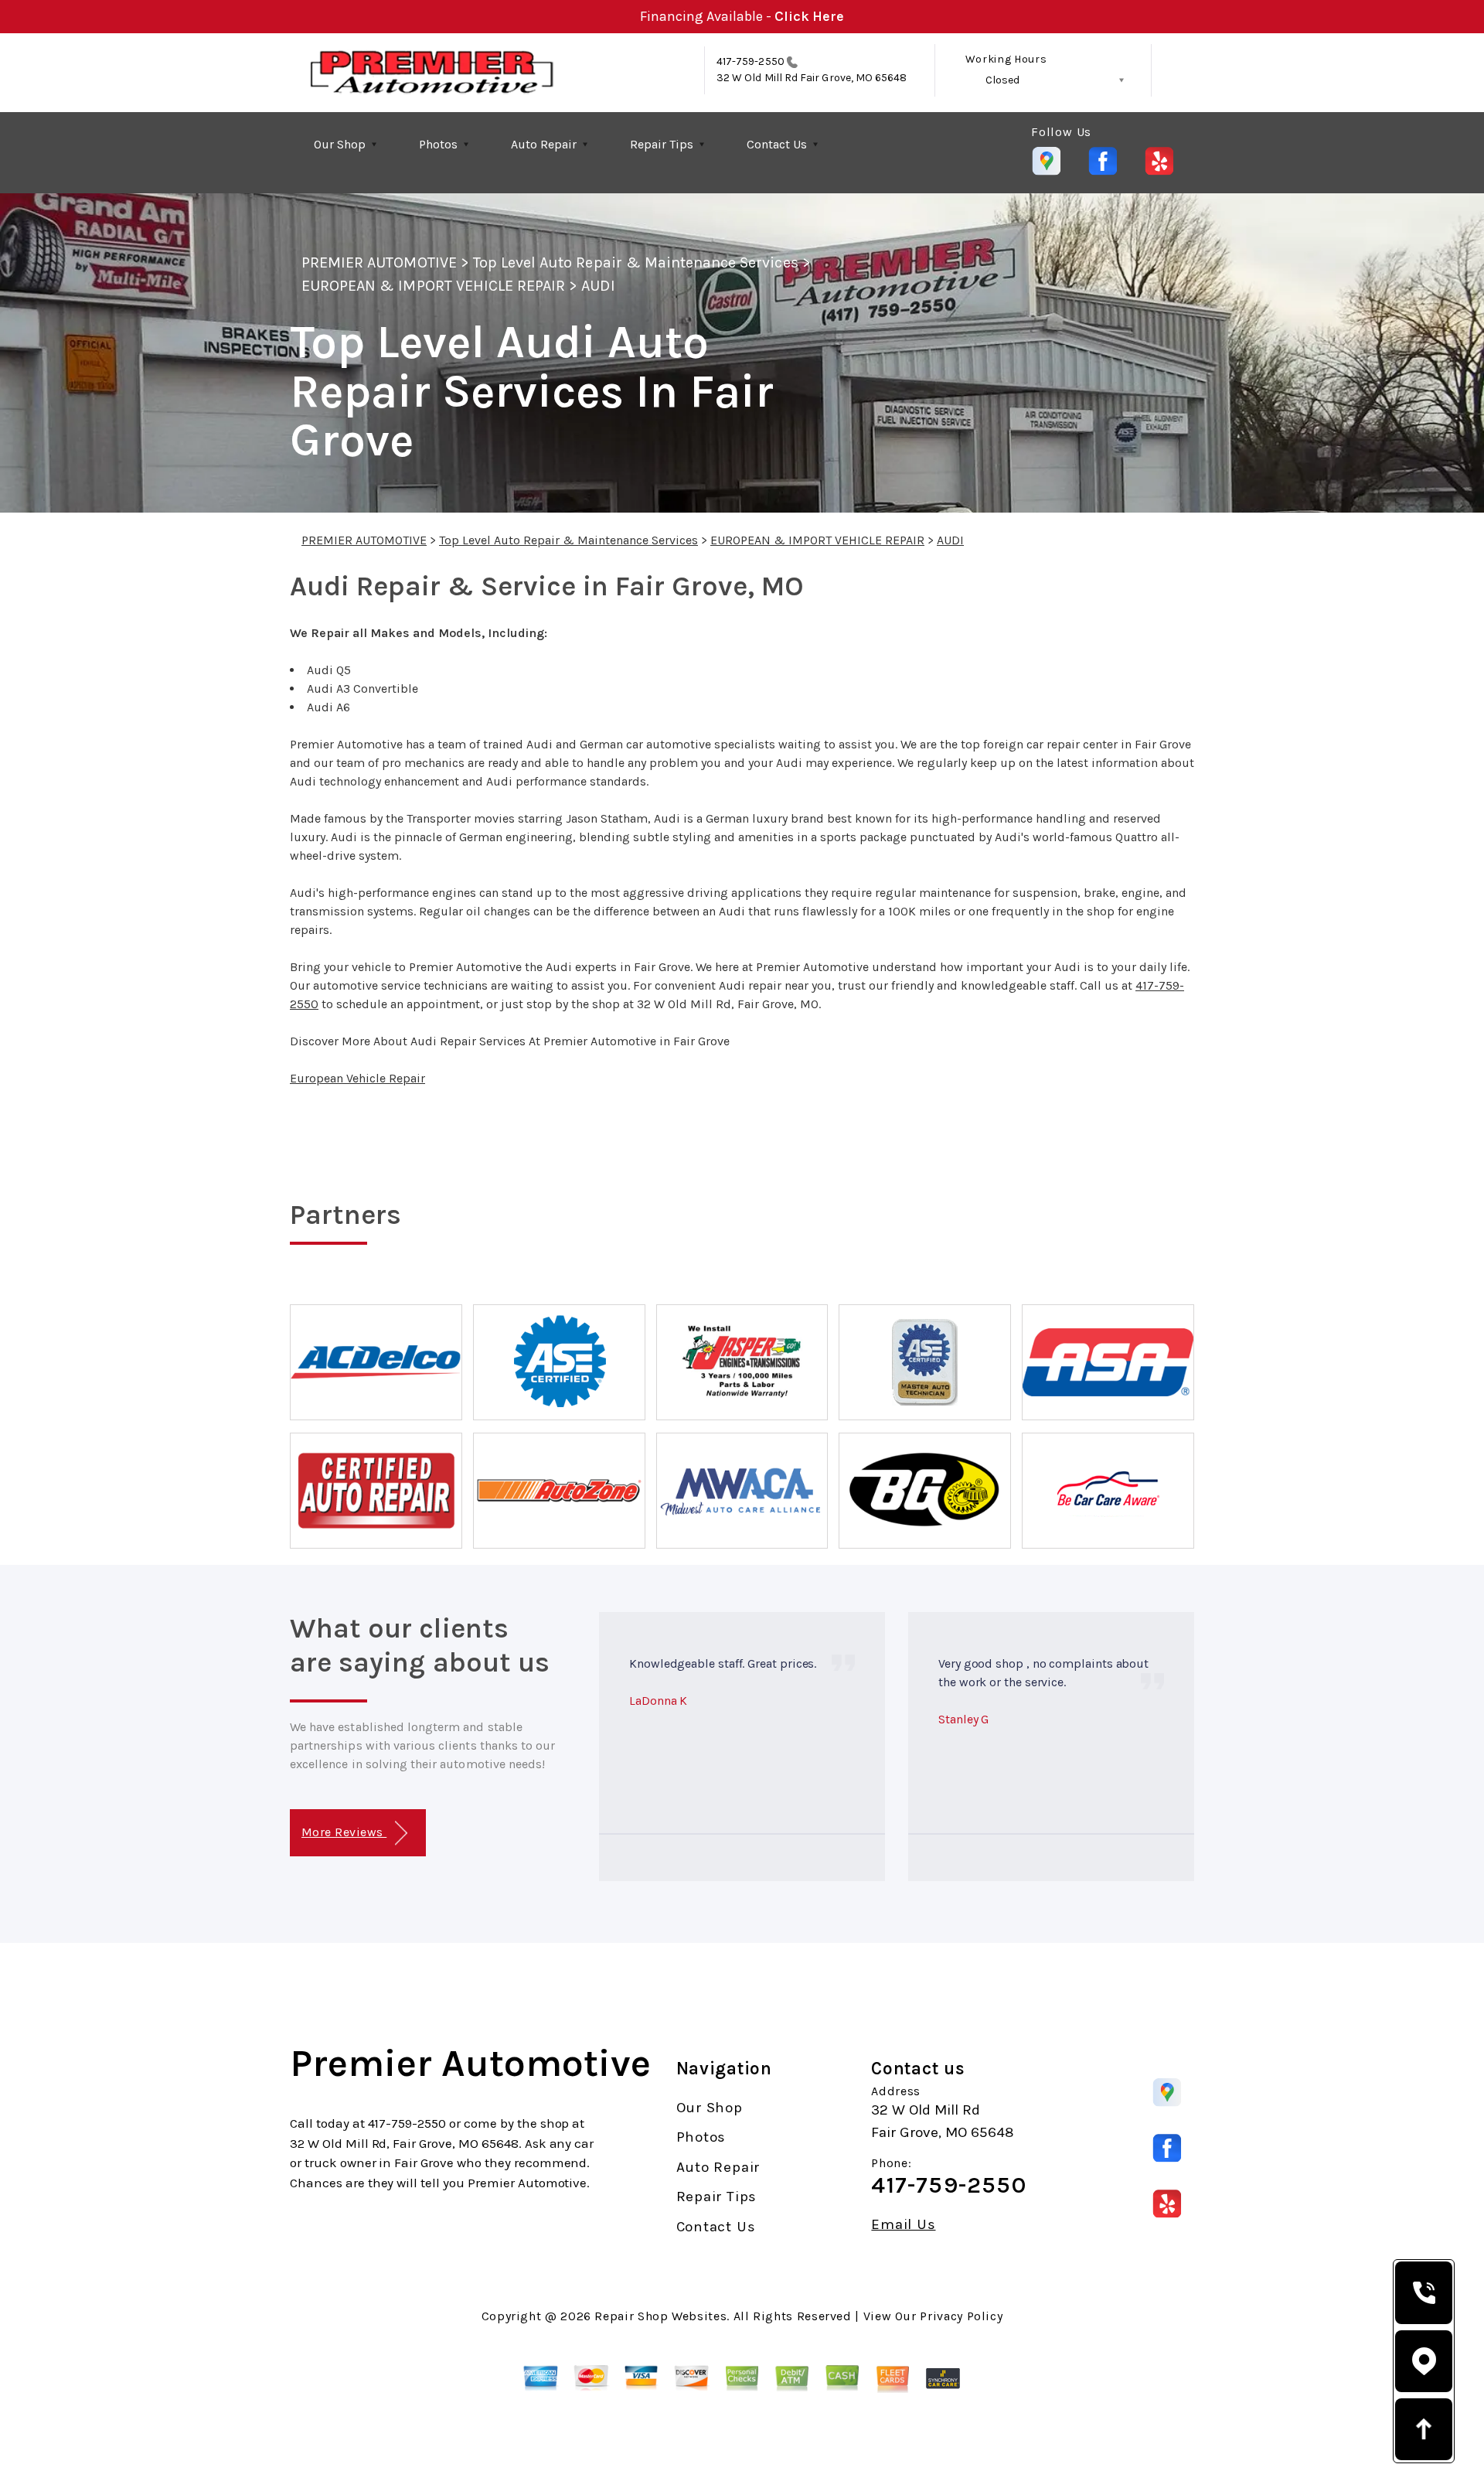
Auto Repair (544, 144)
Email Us (903, 2225)
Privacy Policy (961, 2316)
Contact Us (777, 144)
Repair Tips (662, 144)
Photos (438, 144)
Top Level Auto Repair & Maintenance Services (636, 262)
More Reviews (344, 1832)
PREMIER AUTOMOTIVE (379, 262)
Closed (1002, 80)
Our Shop (340, 144)
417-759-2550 (751, 61)
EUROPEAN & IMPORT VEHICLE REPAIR (433, 286)
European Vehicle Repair (357, 1078)
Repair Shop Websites (660, 2316)
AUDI (598, 286)
